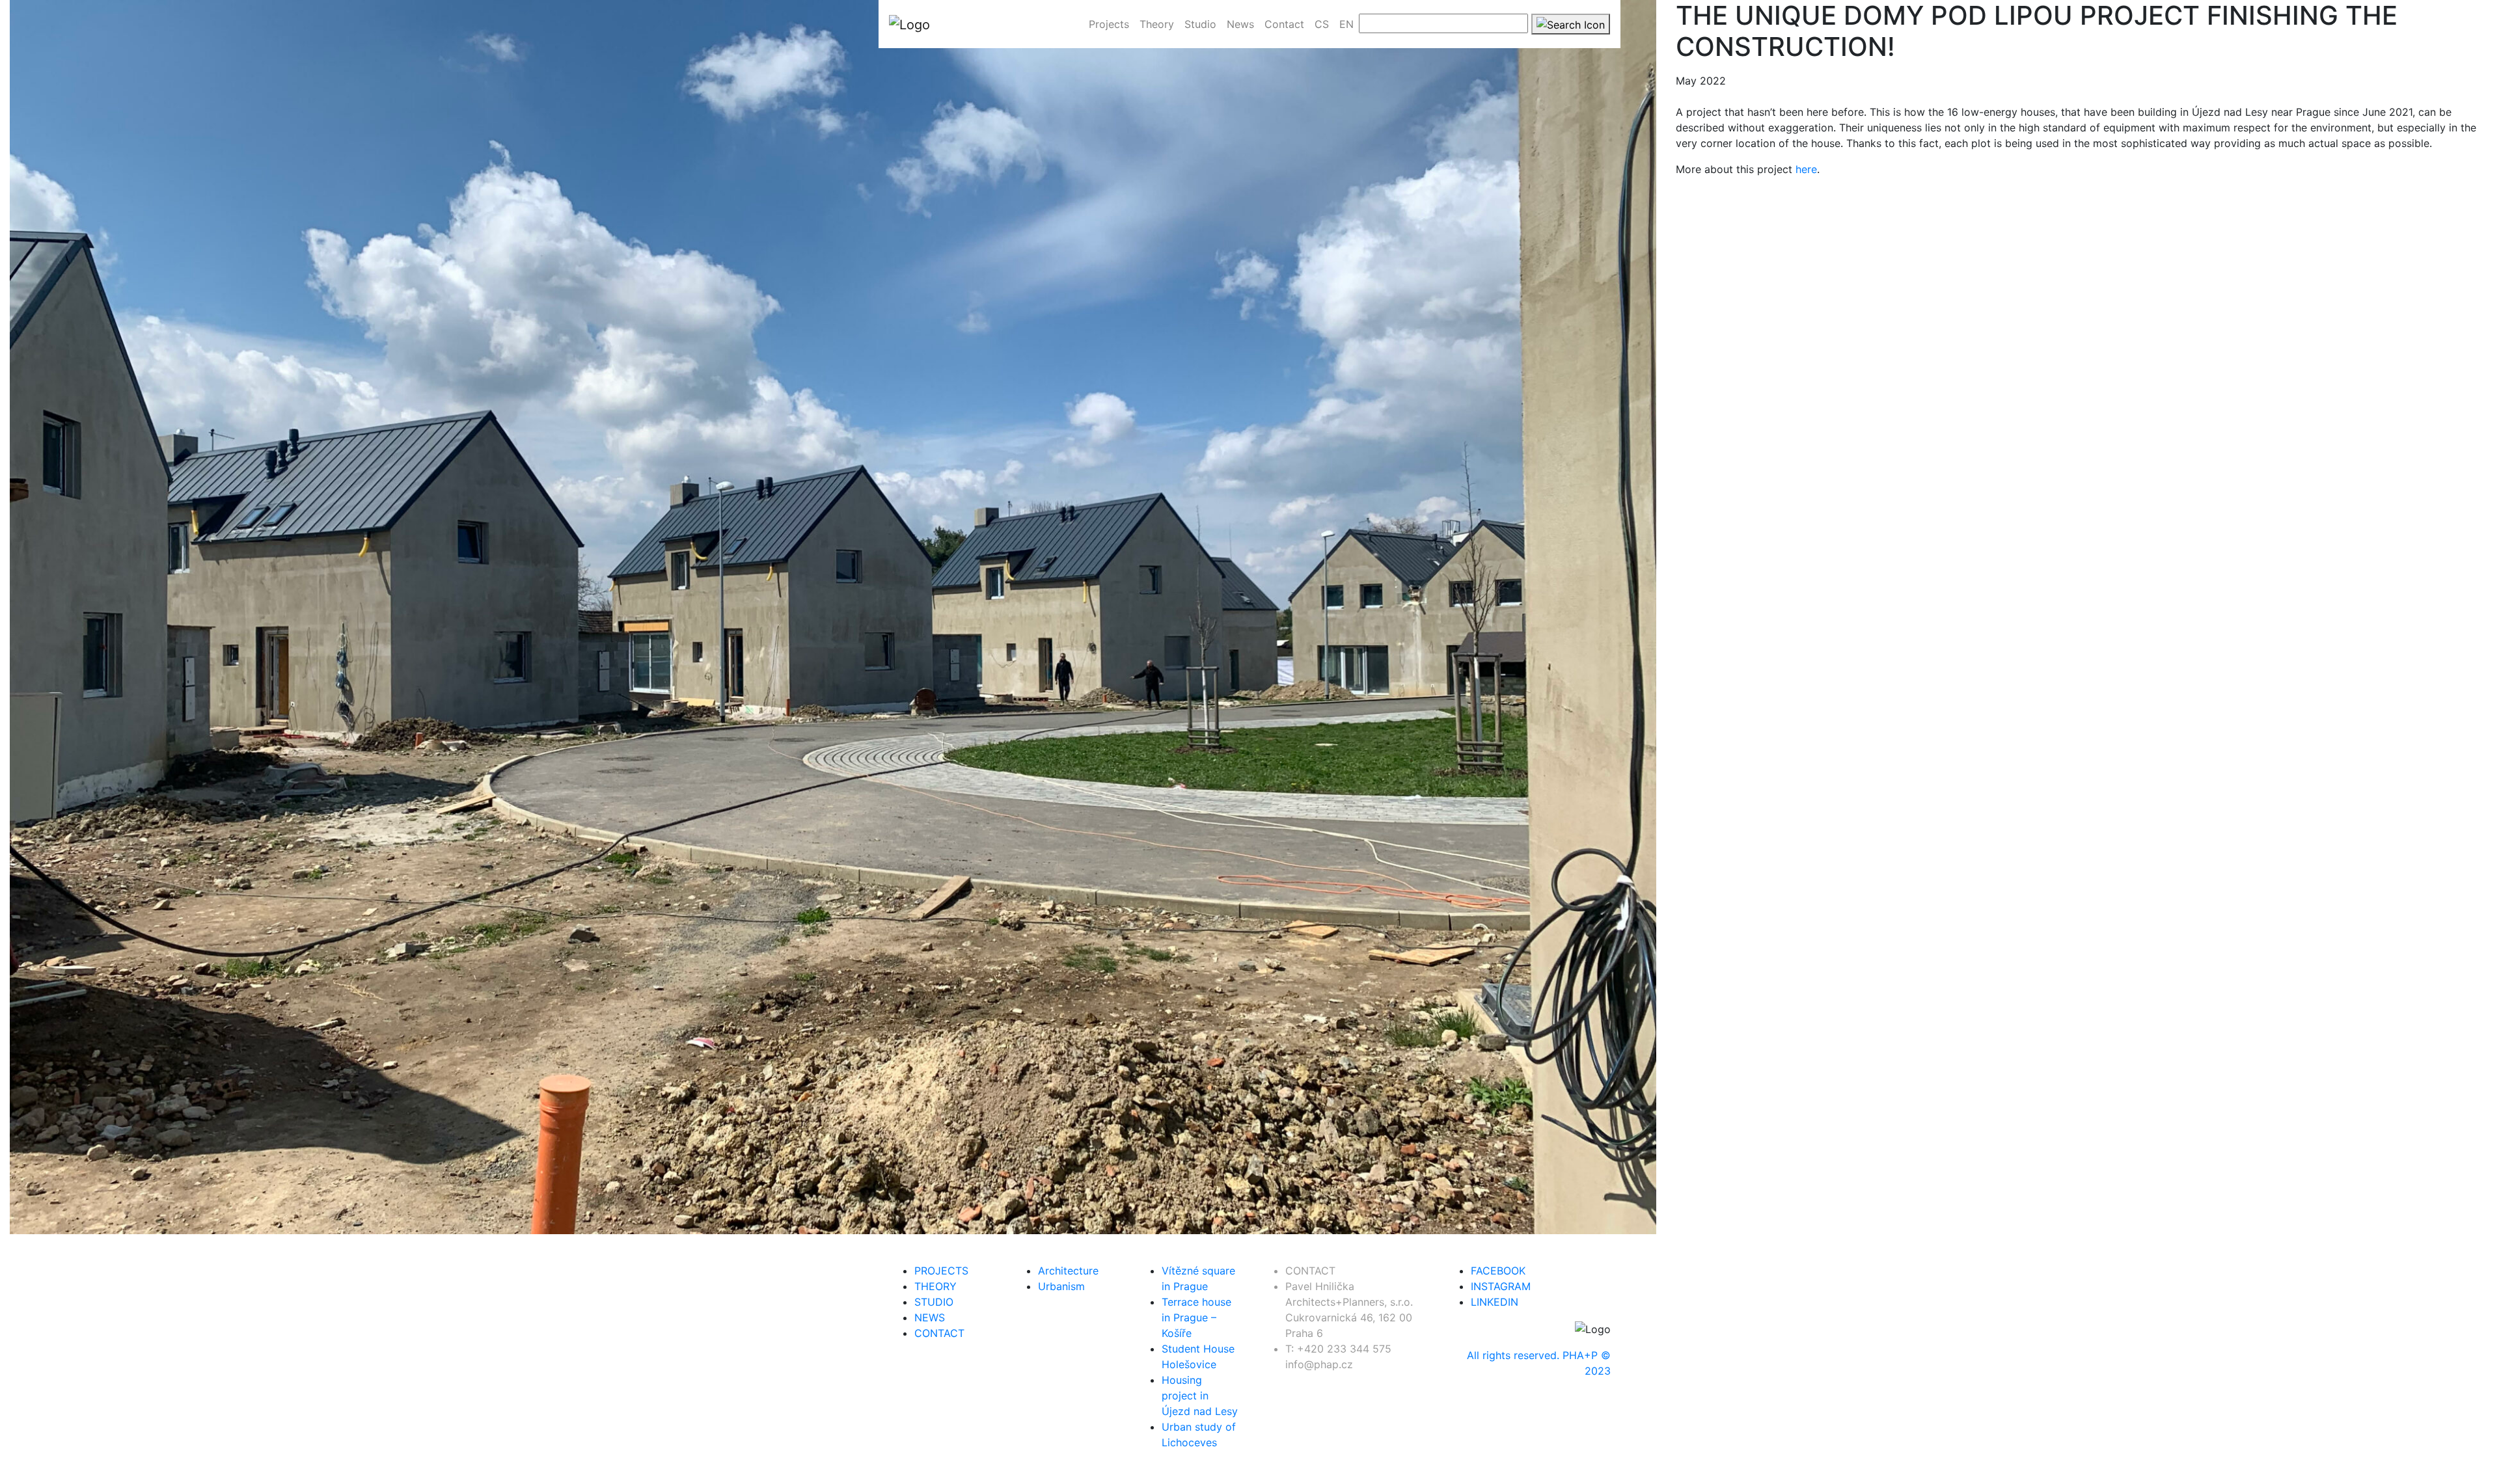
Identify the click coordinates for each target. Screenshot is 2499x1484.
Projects (941, 1271)
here (1806, 169)
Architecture (1068, 1271)
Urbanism (1061, 1286)
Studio (934, 1302)
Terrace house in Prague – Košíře (1196, 1317)
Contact (939, 1333)
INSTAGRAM (1501, 1286)
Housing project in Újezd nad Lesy (1200, 1396)
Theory (935, 1286)
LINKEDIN (1495, 1302)
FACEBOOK (1498, 1271)
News (930, 1317)
